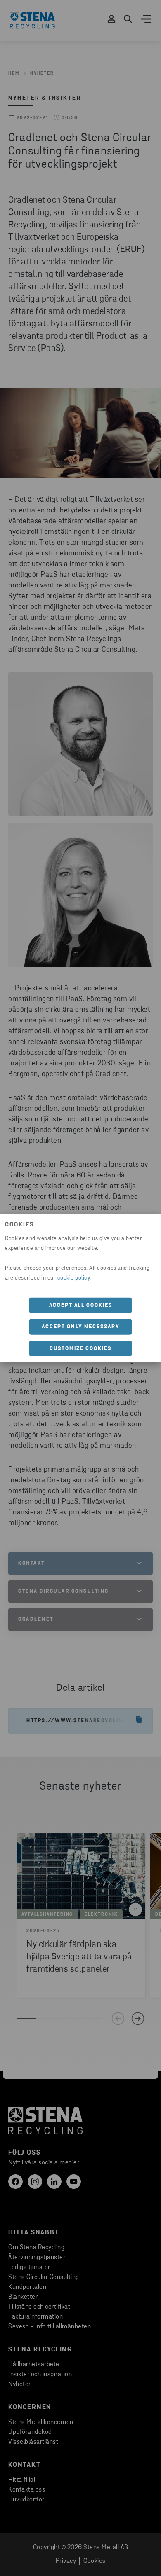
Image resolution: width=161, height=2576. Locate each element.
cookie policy (74, 1278)
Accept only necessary (81, 1327)
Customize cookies (80, 1348)
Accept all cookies (81, 1305)
